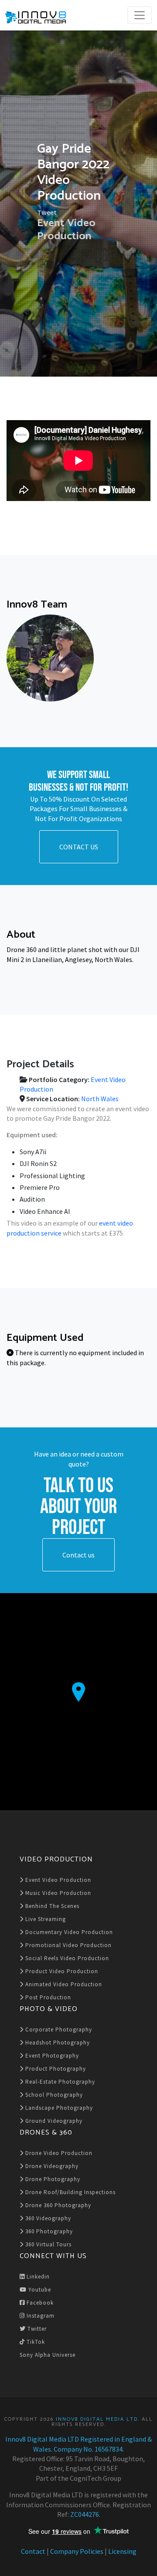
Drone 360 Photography (57, 2205)
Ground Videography (53, 2121)
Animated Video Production (63, 1984)
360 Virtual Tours (48, 2244)
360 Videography (47, 2218)
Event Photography (51, 2056)
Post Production (47, 1997)
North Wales (100, 1099)
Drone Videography (51, 2166)
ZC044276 (85, 2514)
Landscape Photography (58, 2108)
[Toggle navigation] (140, 15)
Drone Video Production (58, 2153)
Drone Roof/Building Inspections (70, 2192)
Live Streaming (45, 1919)
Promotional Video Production (68, 1945)
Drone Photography (52, 2179)
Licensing (122, 2551)
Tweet (47, 212)
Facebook (39, 2303)
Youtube (39, 2290)
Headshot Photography (57, 2043)
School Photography (53, 2095)
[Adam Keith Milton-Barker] (50, 658)
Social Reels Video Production (66, 1958)
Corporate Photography (58, 2030)
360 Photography (48, 2231)
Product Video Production (61, 1971)
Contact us (78, 1555)
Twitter (36, 2329)
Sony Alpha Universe (48, 2355)
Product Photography (55, 2069)
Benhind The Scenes (51, 1906)
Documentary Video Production (68, 1932)
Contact (33, 2551)
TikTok (35, 2342)
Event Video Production (66, 229)
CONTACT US (79, 847)
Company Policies (77, 2551)
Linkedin (37, 2277)
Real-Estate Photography (59, 2082)
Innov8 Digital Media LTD (97, 2419)
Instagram (40, 2316)
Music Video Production (57, 1893)
